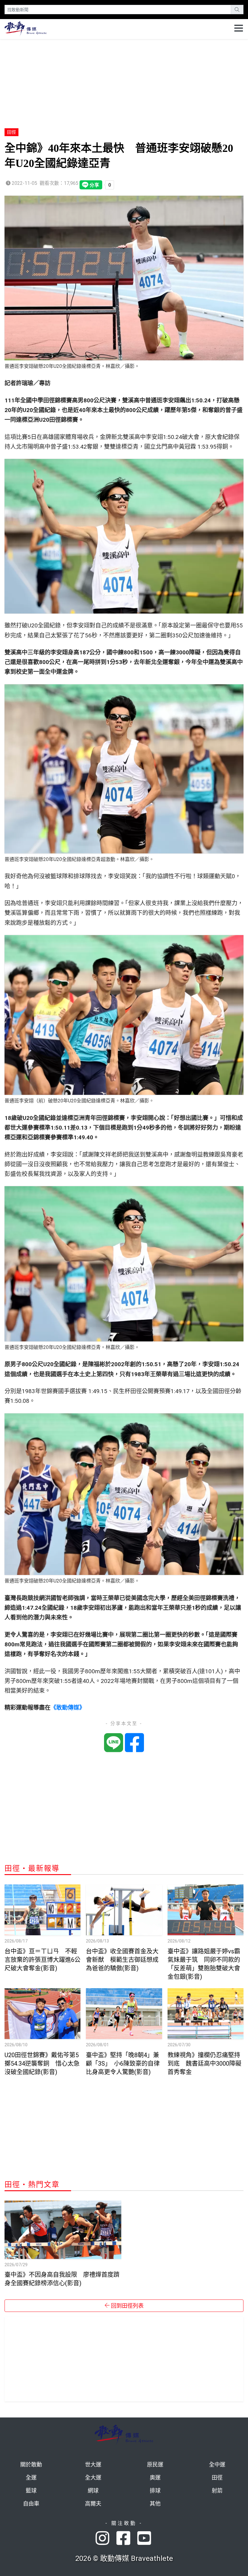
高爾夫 (93, 2504)
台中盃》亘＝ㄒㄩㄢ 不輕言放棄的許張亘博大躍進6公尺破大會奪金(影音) (42, 1960)
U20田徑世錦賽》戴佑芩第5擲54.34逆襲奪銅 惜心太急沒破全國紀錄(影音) (42, 2064)
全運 (31, 2478)
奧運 (155, 2478)
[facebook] (127, 2539)
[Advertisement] (124, 81)
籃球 (31, 2491)
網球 (93, 2491)
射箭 (217, 2491)
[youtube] (145, 2539)
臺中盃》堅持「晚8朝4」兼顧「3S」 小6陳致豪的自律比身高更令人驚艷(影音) (123, 2064)
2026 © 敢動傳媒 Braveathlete (124, 2558)
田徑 (11, 132)
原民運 (155, 2465)
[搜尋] (237, 10)
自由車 (31, 2504)
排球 (155, 2491)
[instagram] (106, 2539)
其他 (155, 2504)
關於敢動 (31, 2465)
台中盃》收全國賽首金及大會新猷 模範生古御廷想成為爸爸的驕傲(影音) (122, 1960)
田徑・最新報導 (32, 1868)
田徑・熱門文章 (32, 2185)
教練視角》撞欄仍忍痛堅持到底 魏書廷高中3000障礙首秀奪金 (204, 2064)
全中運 (217, 2465)
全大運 (93, 2478)
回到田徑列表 (127, 2306)
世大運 (93, 2465)
